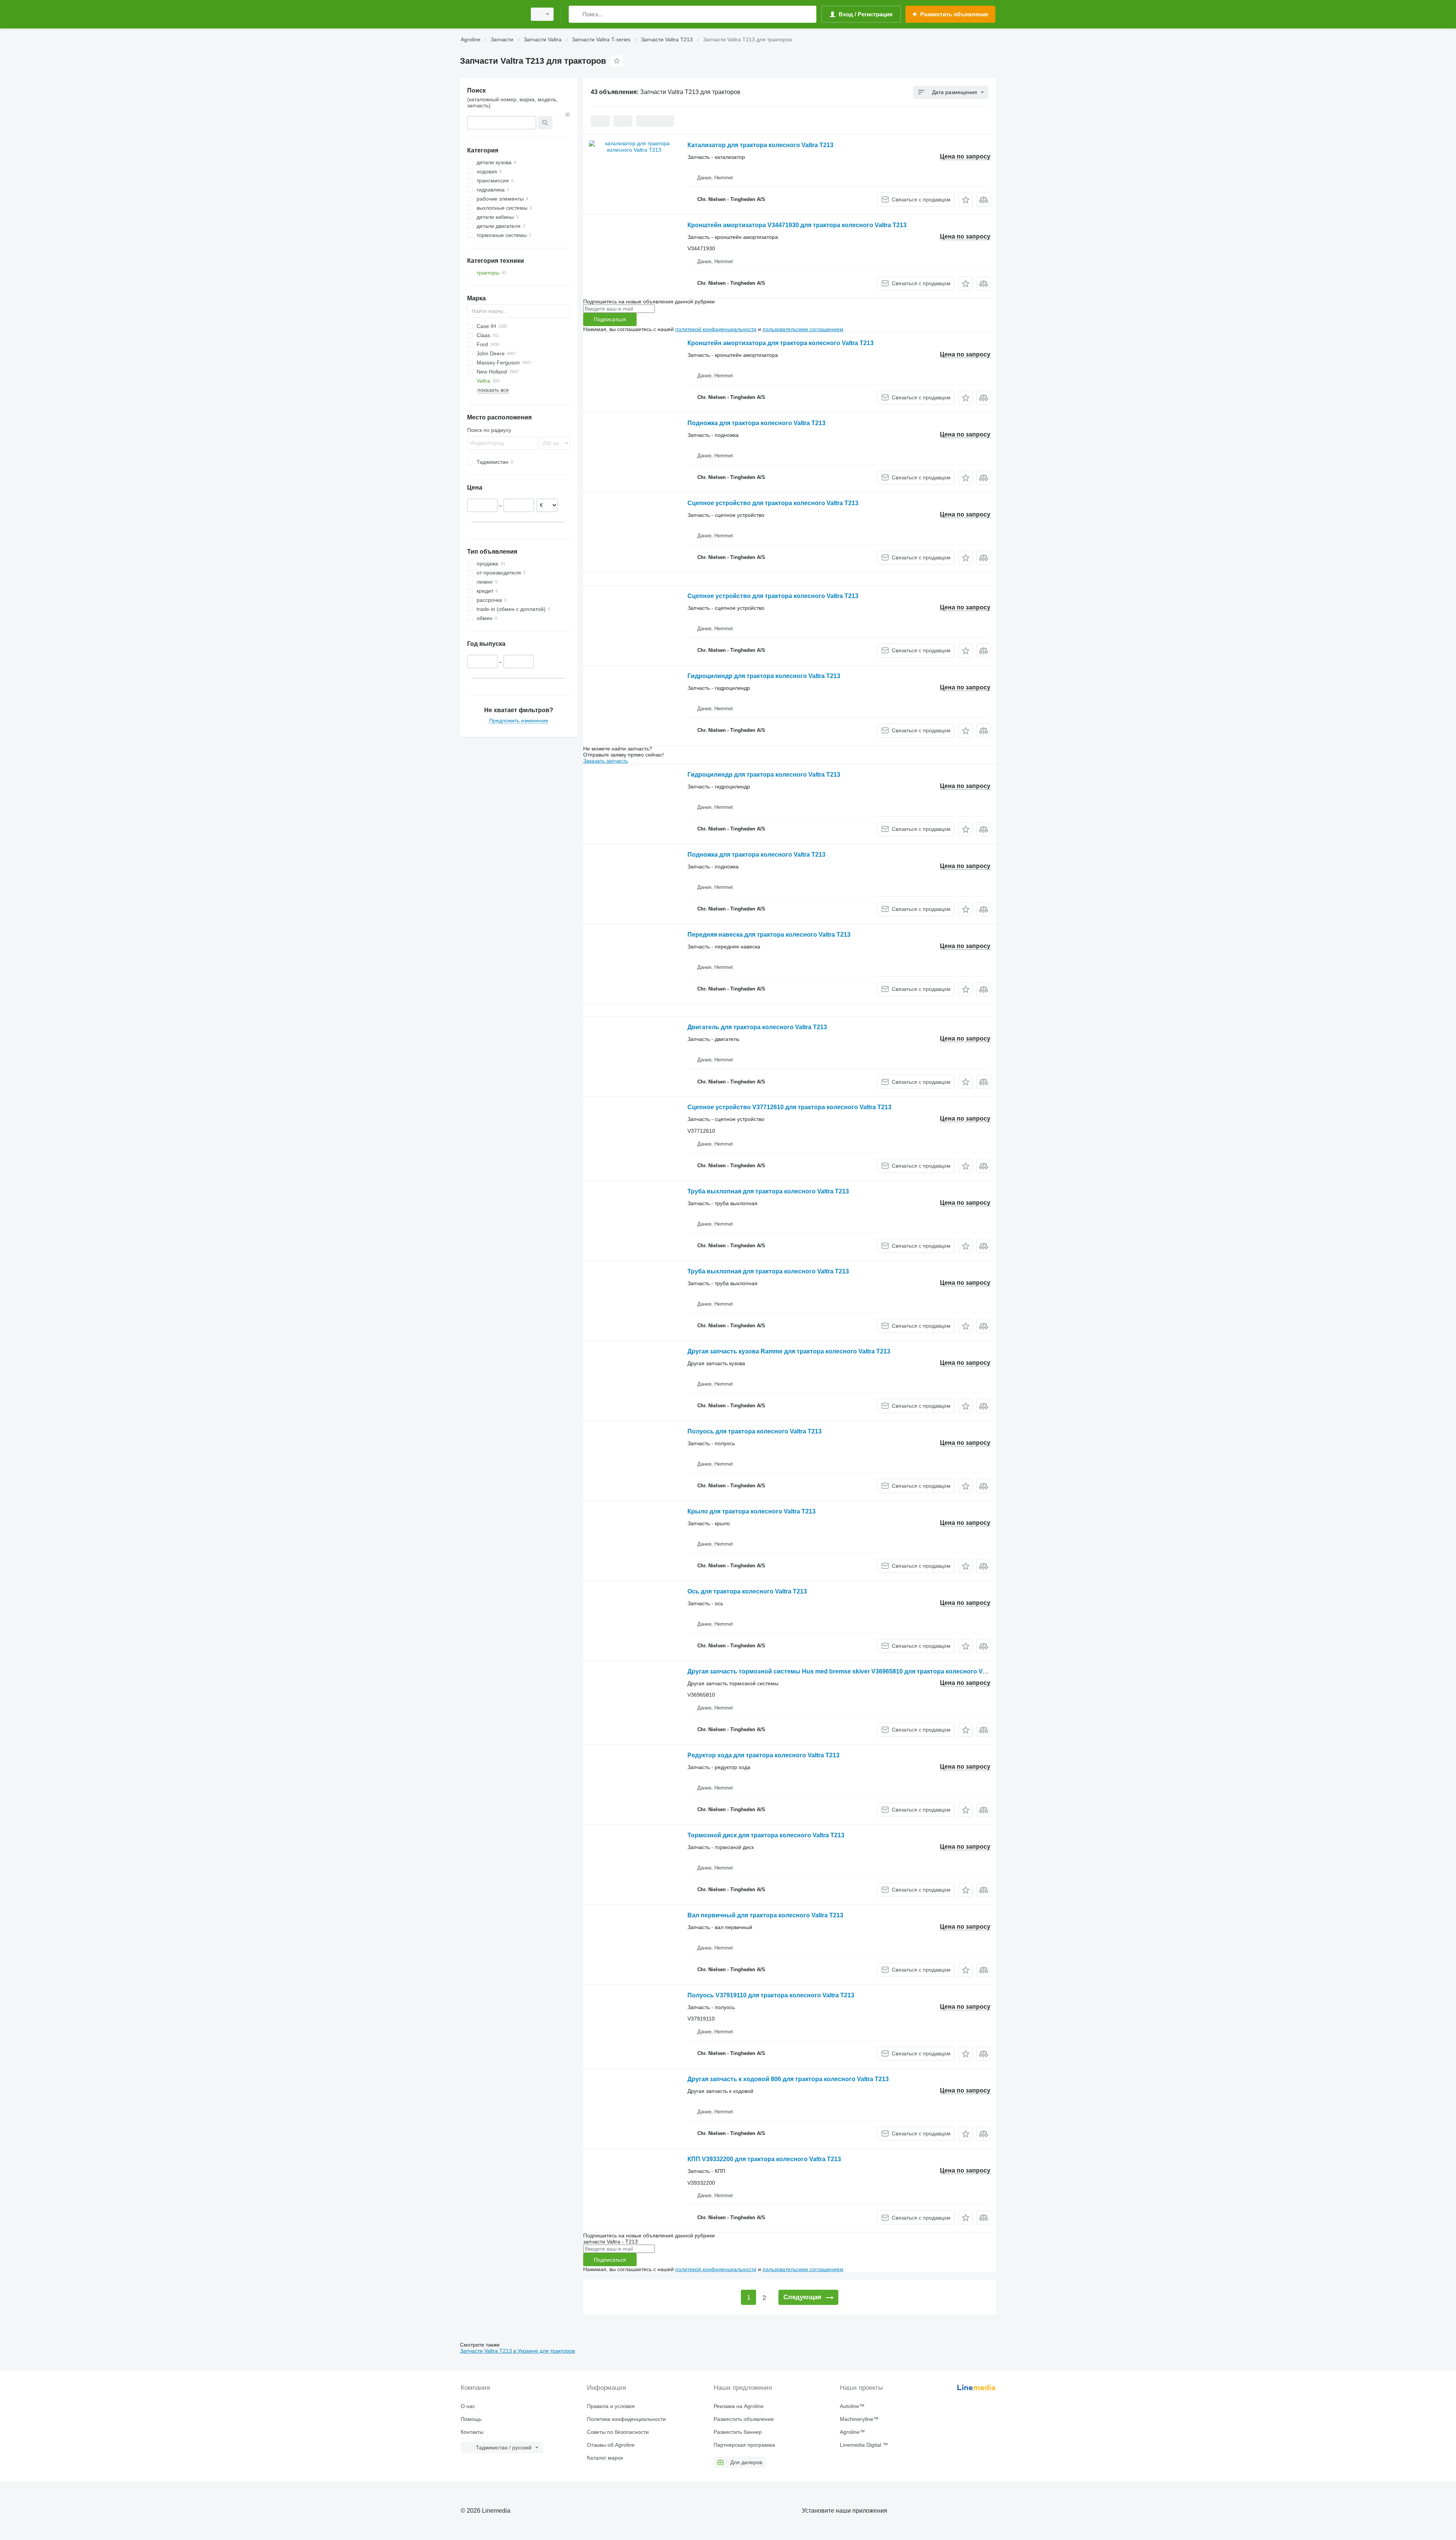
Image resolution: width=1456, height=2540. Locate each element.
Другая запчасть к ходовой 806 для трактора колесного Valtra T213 (788, 2079)
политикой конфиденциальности (716, 329)
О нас (468, 2406)
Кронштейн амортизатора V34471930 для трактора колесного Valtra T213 (797, 225)
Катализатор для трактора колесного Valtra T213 (760, 145)
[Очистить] (568, 115)
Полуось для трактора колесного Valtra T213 (755, 1431)
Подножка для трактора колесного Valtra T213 (756, 423)
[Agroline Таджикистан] (491, 14)
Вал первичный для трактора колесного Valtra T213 (765, 1915)
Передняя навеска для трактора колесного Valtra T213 (769, 935)
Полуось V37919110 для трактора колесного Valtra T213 (771, 1995)
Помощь (471, 2419)
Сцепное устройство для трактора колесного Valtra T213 (773, 503)
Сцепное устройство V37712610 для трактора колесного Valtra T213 (789, 1107)
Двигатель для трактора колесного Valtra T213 (757, 1027)
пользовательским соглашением (803, 329)
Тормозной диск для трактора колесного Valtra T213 (766, 1835)
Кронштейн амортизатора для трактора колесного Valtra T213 (781, 343)
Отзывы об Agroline (611, 2445)
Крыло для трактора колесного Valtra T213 (752, 1511)
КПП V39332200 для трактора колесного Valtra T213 (764, 2159)
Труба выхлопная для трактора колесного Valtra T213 (768, 1191)
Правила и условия (611, 2406)
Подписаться (610, 319)
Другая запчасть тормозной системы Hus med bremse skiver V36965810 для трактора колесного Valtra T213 (849, 1671)
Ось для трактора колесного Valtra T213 (747, 1591)
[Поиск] (576, 14)
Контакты (472, 2432)
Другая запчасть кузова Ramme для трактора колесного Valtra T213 (789, 1351)
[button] (966, 200)
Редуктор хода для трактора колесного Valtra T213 (763, 1755)
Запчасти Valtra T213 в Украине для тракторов (517, 2351)
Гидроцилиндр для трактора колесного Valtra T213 (764, 676)
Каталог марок (605, 2458)
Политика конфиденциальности (626, 2419)
